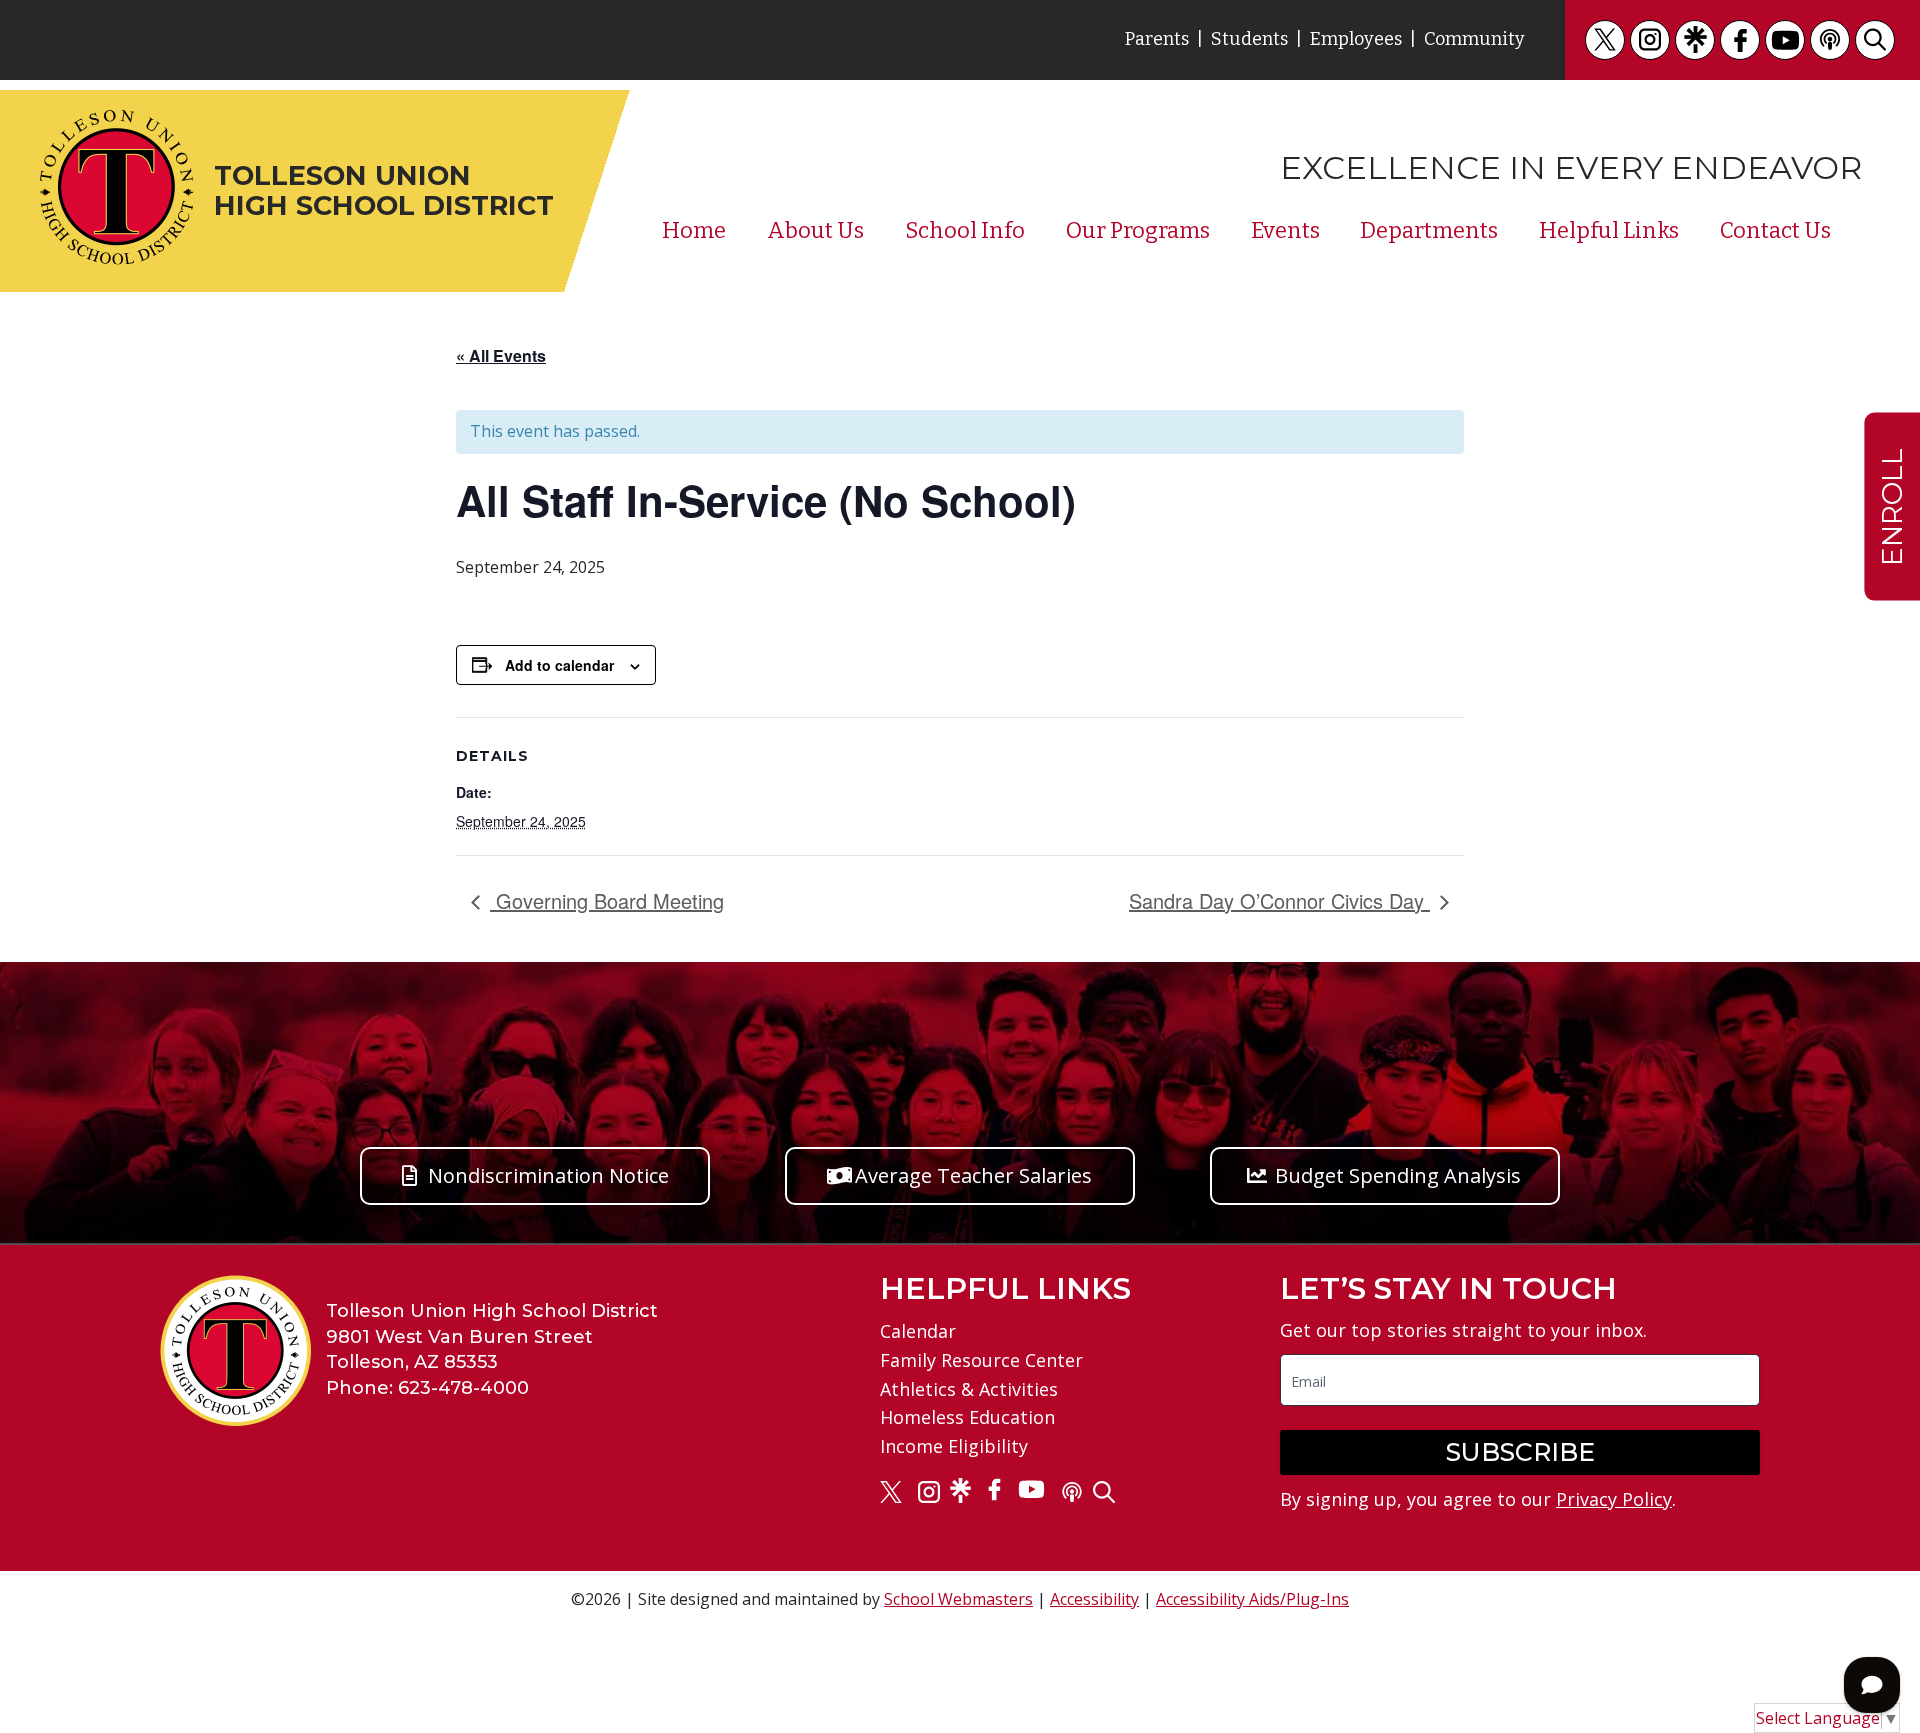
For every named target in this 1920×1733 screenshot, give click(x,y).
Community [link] (1474, 39)
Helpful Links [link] (1609, 231)
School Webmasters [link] (958, 1599)
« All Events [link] (501, 355)
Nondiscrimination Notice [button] (548, 1175)
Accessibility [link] (1094, 1599)
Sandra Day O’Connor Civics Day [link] (1279, 900)
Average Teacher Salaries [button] (973, 1175)
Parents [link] (1157, 39)
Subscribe (1520, 1452)
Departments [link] (1429, 231)
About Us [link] (815, 231)
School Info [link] (965, 231)
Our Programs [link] (1138, 231)
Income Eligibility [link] (954, 1446)
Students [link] (1249, 39)
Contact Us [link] (1775, 231)
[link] (1605, 40)
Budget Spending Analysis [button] (1398, 1175)
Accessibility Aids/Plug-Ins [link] (1252, 1599)
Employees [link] (1356, 39)
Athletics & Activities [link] (969, 1389)
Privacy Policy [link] (1614, 1499)
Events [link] (1285, 231)
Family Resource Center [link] (981, 1360)
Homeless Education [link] (967, 1417)
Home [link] (694, 231)
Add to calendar (559, 665)
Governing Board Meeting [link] (607, 900)
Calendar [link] (918, 1331)
